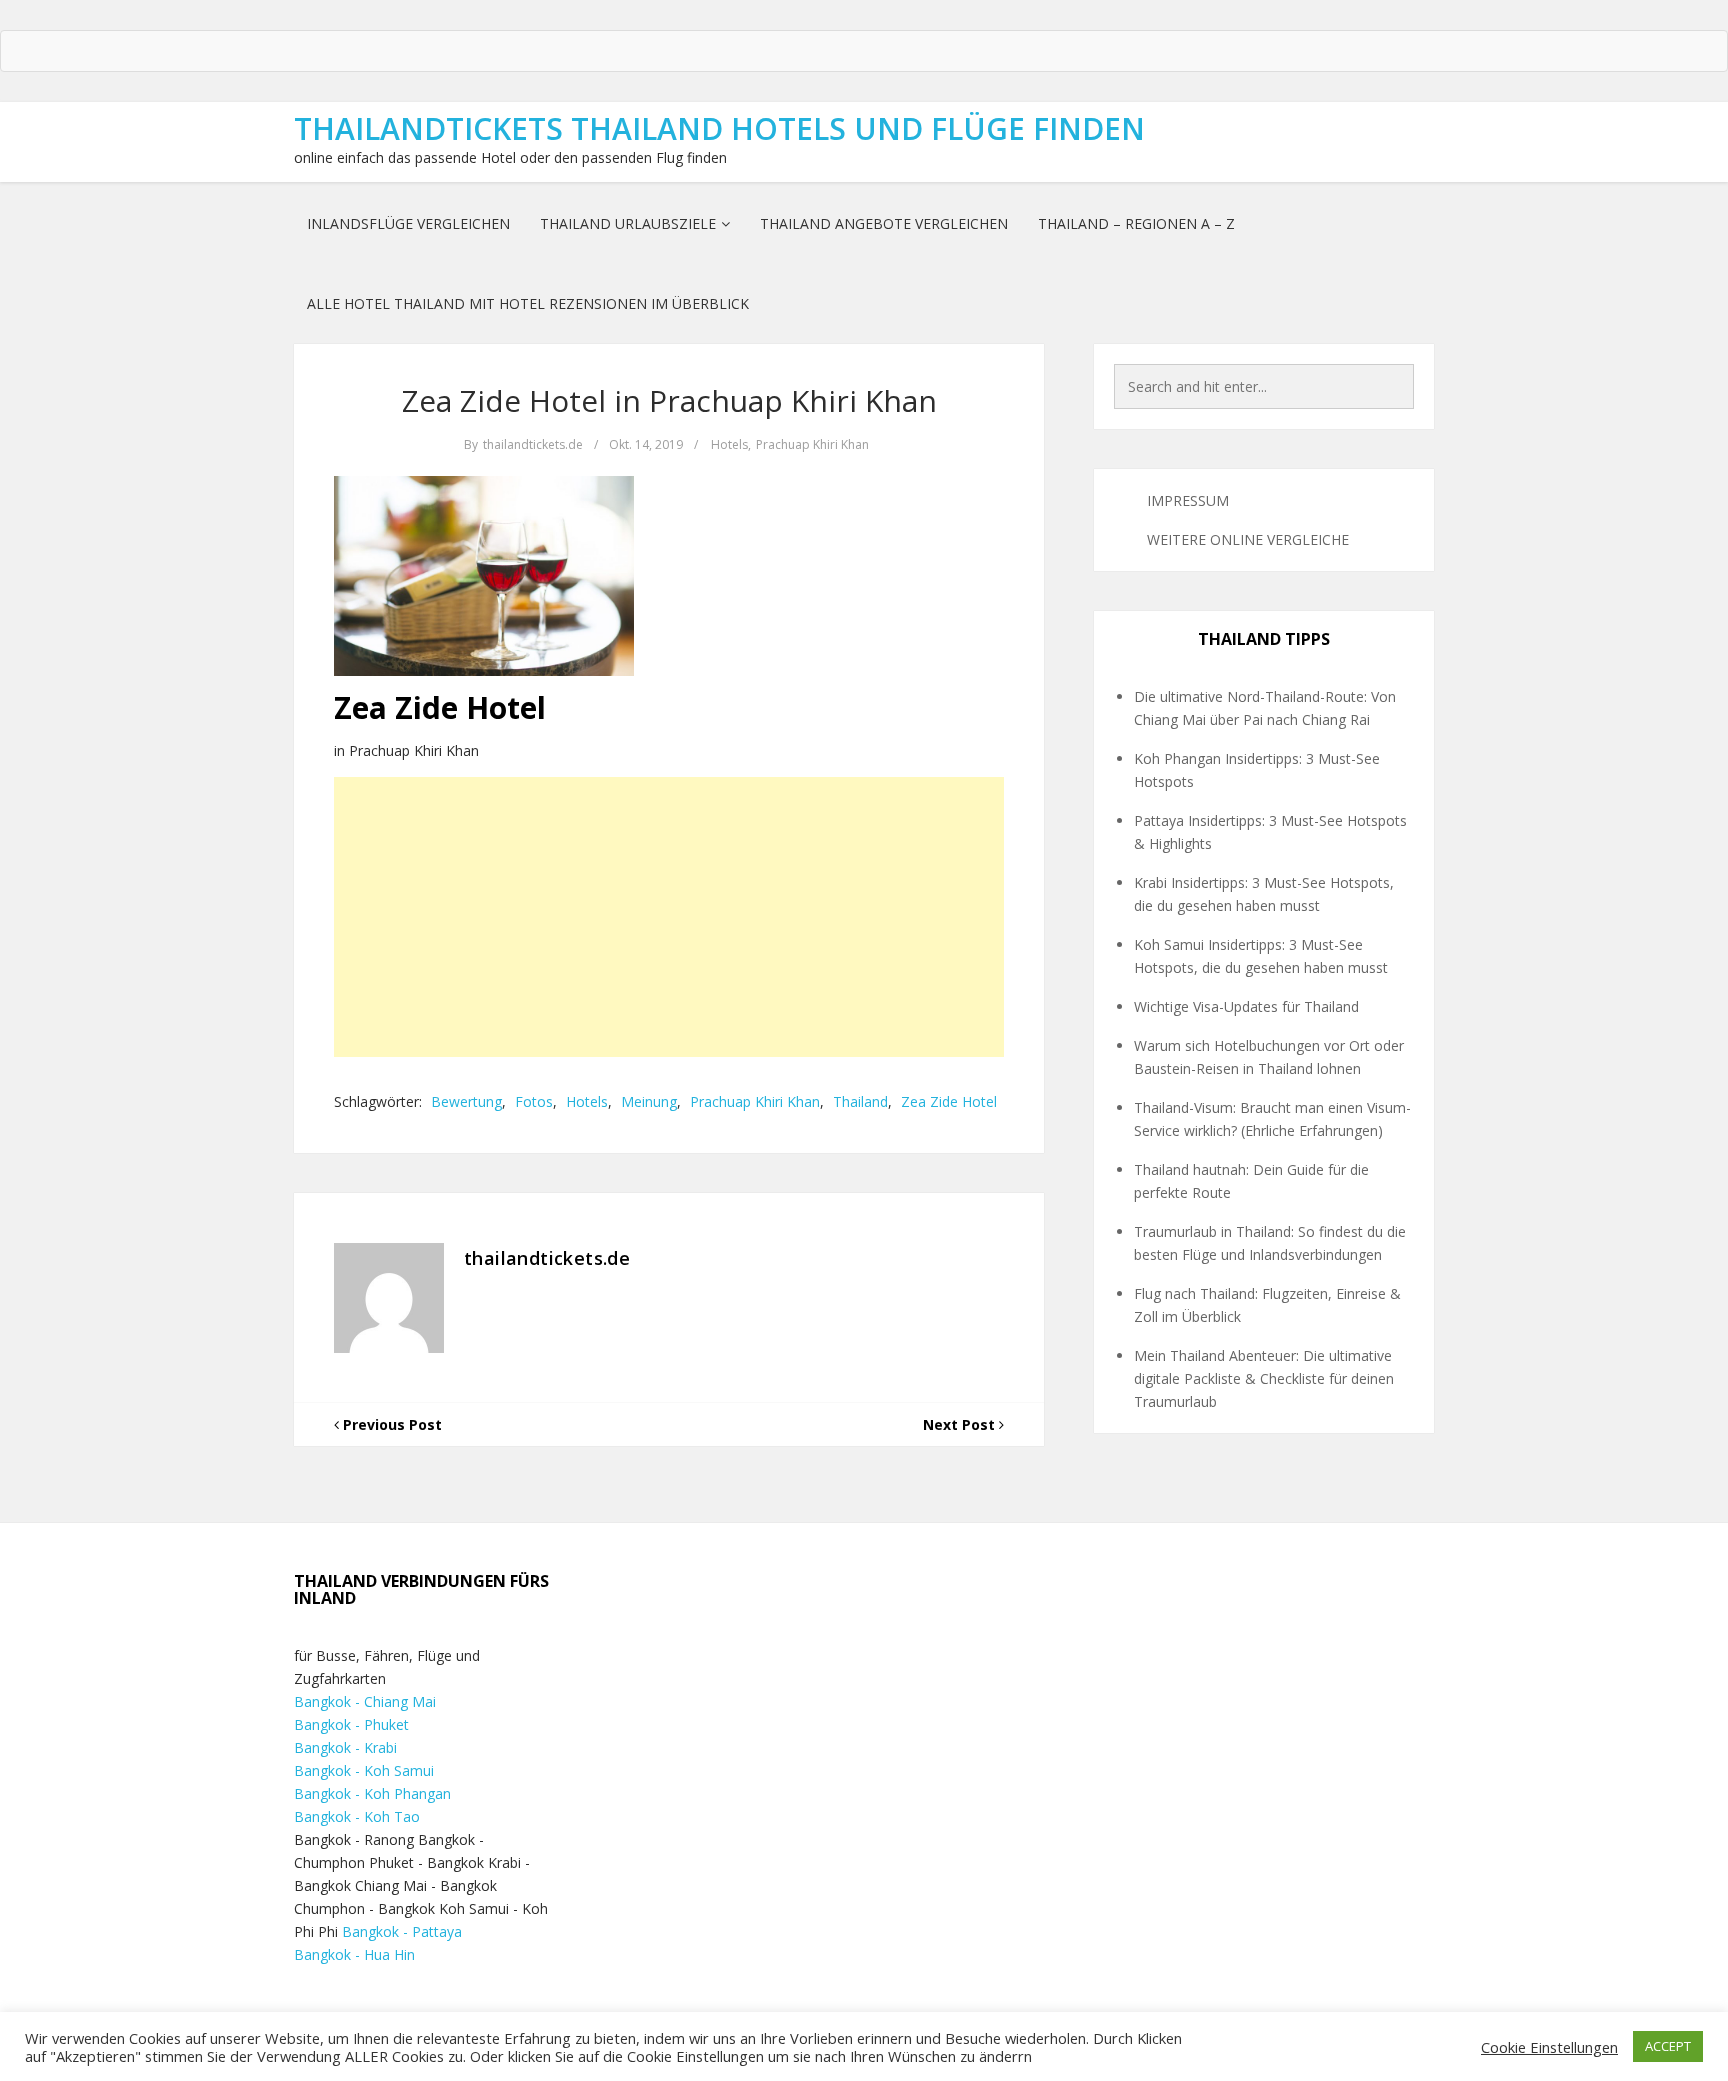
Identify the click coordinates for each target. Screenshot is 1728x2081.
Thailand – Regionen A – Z (1136, 223)
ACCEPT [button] (1668, 2046)
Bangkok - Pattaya (402, 1931)
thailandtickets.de (533, 444)
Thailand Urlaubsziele (628, 223)
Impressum (1188, 500)
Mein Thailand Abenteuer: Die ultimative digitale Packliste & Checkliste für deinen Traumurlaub (1264, 1378)
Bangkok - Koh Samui (364, 1770)
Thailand (860, 1101)
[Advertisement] (669, 917)
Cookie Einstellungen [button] (1549, 2047)
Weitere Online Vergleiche (1248, 539)
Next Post (961, 1424)
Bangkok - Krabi (345, 1747)
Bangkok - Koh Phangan (372, 1793)
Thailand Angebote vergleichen (884, 223)
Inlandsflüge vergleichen (408, 223)
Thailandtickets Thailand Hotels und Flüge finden (719, 128)
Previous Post (390, 1424)
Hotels (729, 444)
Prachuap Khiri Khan (812, 444)
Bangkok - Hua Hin (354, 1954)
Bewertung (466, 1101)
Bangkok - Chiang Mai (365, 1701)
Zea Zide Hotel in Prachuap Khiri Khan (669, 400)
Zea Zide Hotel (949, 1101)
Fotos (534, 1101)
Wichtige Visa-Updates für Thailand (1246, 1006)
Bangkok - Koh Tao (357, 1816)
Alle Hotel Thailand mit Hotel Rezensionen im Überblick (528, 303)
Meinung (649, 1101)
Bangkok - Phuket (351, 1724)
